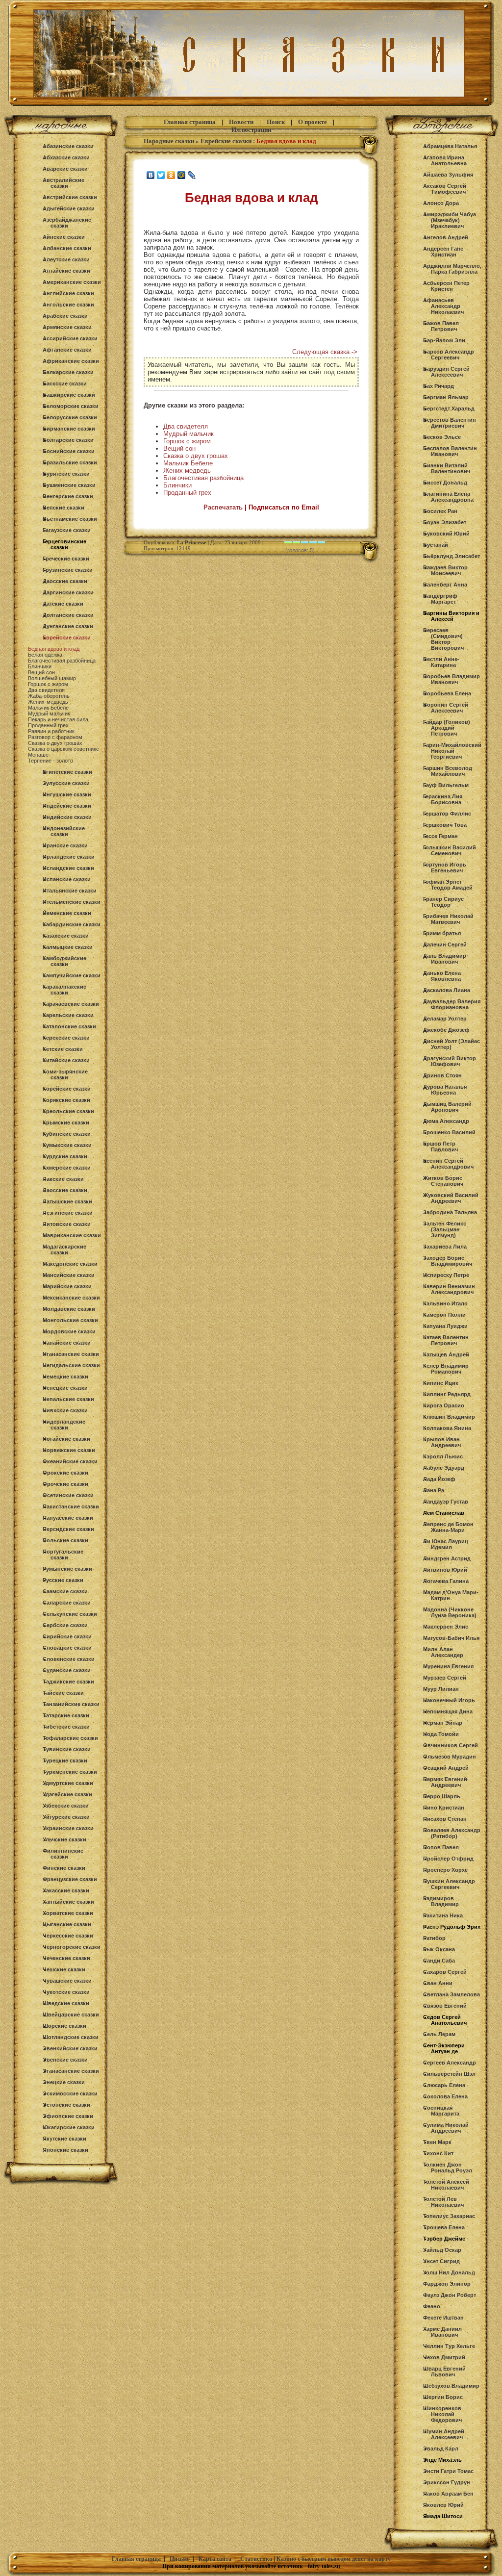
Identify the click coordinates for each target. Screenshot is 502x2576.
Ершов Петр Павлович (440, 1147)
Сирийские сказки (67, 1636)
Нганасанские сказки (71, 1354)
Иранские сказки (65, 845)
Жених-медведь (48, 702)
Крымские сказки (66, 1122)
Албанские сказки (67, 248)
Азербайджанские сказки (67, 223)
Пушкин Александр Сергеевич (449, 1884)
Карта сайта (215, 2559)
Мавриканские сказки (72, 1235)
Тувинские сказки (67, 1749)
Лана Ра (434, 1490)
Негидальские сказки (71, 1365)
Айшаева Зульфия (448, 175)
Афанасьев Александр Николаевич (443, 306)
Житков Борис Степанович (443, 1181)
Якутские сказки (64, 2139)
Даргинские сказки (68, 592)
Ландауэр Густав (446, 1502)
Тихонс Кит (438, 2153)
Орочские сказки (65, 1484)
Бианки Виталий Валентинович (447, 468)
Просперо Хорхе (445, 1870)
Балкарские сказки (68, 372)
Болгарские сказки (68, 440)
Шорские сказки (64, 2026)
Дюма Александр (446, 1121)
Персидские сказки (68, 1529)
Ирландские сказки (69, 857)
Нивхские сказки (65, 1410)
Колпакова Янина (447, 1428)
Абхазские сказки (66, 157)
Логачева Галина (446, 1581)
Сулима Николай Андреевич (446, 2128)
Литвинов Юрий (445, 1570)
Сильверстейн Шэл (449, 2074)
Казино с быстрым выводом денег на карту (334, 2559)
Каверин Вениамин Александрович (449, 1289)
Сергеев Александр (450, 2063)
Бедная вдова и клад (54, 649)
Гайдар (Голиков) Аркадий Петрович (447, 728)
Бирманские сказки (69, 429)
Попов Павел (441, 1847)
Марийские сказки (67, 1286)
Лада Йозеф (439, 1479)
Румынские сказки (67, 1569)
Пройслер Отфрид (448, 1859)
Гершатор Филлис (447, 814)
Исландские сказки (68, 868)
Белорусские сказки (70, 417)
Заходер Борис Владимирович (448, 1261)
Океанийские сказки (70, 1461)
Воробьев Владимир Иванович (452, 679)
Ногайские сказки (66, 1439)
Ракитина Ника (443, 1915)
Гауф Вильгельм (446, 785)
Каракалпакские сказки (64, 990)
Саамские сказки (65, 1591)
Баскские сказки (65, 383)
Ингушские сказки (67, 794)
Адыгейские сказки (69, 208)
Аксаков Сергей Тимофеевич (445, 189)
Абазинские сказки (68, 146)
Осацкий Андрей (446, 1768)
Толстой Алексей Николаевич (446, 2185)
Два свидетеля (46, 690)
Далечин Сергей (445, 944)
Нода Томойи (441, 1734)
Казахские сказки (66, 936)
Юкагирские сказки (69, 2127)
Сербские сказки (65, 1625)
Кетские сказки (63, 1049)
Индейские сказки (67, 806)
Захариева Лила (445, 1247)
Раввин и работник (51, 731)
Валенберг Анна (445, 585)
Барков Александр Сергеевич (449, 355)
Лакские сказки (63, 1179)
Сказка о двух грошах (55, 743)
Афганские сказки (67, 350)
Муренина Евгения (448, 1666)
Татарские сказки (66, 1715)
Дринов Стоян (442, 1075)
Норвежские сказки (69, 1450)
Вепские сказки (63, 508)
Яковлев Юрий (443, 2505)
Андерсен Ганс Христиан (443, 252)
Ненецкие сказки (65, 1388)
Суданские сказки (67, 1670)
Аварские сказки (65, 169)
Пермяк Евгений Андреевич (445, 1782)
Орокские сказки (65, 1473)
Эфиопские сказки (68, 2116)
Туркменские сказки (70, 1772)
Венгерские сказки (68, 496)
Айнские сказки (64, 237)
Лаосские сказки (65, 1190)
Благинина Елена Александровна (448, 497)
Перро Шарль (442, 1796)
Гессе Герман (440, 836)
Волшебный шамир (52, 678)
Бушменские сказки (69, 485)
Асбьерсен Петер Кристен (446, 286)
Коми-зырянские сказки (65, 1074)
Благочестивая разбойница (62, 661)
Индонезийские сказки (64, 831)
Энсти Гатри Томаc (448, 2471)
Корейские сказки (67, 1089)
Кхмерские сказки (67, 1168)
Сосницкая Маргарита (441, 2111)
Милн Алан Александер (443, 1652)
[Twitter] (161, 175)
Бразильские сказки (70, 462)
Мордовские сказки (69, 1331)
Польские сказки (65, 1540)
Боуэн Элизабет (445, 522)
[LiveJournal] (192, 175)
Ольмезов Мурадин (450, 1757)
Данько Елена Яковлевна (442, 976)
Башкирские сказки (69, 395)
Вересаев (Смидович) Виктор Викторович (443, 639)
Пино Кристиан (444, 1808)
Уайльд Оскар (442, 2250)
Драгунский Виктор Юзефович (450, 1061)
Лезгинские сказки (68, 1213)
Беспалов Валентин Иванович (450, 451)
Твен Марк (437, 2142)
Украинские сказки (68, 1828)
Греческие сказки (66, 559)
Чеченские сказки (66, 1958)
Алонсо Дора (441, 203)
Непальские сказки (68, 1399)
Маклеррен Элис (446, 1627)
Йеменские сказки (67, 913)
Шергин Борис (443, 2397)
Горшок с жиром (48, 684)
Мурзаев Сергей (445, 1678)
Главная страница (190, 122)
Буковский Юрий (446, 534)
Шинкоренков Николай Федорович (442, 2414)
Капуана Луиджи (445, 1326)
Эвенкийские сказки (70, 2048)
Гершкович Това (445, 825)
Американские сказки (72, 282)
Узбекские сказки (66, 1806)
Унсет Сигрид (441, 2261)
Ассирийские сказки (70, 338)
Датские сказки (63, 604)
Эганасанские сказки (71, 2071)
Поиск (276, 122)
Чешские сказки (64, 1969)
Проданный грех (48, 725)
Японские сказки (65, 2150)
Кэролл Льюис (443, 1456)
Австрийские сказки (70, 197)
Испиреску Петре (446, 1275)
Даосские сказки (65, 581)
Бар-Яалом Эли (444, 340)
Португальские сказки (63, 1555)
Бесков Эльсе (442, 437)
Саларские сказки (67, 1603)
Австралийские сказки (63, 183)
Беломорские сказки (71, 406)
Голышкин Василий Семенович (450, 850)
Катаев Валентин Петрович (446, 1340)
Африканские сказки (71, 361)
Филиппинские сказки (63, 1854)
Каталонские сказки (69, 1026)
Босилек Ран (440, 511)
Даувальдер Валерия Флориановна (452, 1004)
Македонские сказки (70, 1264)
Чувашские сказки (67, 1981)
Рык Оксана (439, 1949)
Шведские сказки (66, 2003)
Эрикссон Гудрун (447, 2482)
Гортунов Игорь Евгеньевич (445, 867)
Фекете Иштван (443, 2318)
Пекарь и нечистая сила (58, 719)
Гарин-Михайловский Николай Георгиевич (452, 751)
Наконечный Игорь (449, 1700)
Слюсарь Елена (444, 2085)
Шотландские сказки (71, 2037)
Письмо (180, 2559)
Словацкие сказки (67, 1648)
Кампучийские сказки (72, 975)
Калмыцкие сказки (68, 947)
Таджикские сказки (68, 1682)
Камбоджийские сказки (64, 961)
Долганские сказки (68, 615)
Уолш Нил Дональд (449, 2272)
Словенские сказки (69, 1659)
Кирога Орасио (444, 1405)
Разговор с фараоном (55, 737)
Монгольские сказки (70, 1320)
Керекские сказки (66, 1038)
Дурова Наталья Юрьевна (445, 1090)
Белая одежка (45, 655)
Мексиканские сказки (71, 1298)
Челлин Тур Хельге (449, 2346)
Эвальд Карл (441, 2448)
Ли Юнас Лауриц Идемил (446, 1544)
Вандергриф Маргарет (440, 599)
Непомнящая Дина (448, 1711)
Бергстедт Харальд (449, 408)
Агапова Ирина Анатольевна (445, 160)
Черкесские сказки (68, 1936)
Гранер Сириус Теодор (443, 902)
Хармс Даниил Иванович (442, 2332)
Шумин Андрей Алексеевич (444, 2434)
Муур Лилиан (441, 1689)
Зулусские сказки (66, 783)
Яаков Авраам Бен (448, 2494)
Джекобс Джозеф (446, 1030)
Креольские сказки (68, 1111)
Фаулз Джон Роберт (450, 2295)
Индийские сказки (67, 817)
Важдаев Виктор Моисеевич (445, 570)
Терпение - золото (50, 761)
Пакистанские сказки (71, 1506)
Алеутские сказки (66, 259)
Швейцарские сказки (71, 2015)
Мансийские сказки (69, 1275)
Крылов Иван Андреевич (442, 1442)
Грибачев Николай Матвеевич (448, 919)
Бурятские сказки (66, 474)
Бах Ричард (439, 386)
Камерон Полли (444, 1315)
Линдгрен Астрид (447, 1558)
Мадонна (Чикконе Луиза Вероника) (450, 1612)
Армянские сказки (67, 327)
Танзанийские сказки (71, 1704)
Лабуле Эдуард (444, 1468)
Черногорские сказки (72, 1947)
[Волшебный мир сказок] (251, 106)
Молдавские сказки (69, 1309)
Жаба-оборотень (49, 696)
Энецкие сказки (64, 2082)
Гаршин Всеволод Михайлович (448, 771)
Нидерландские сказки (64, 1425)
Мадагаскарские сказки (64, 1250)
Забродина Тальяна (450, 1212)
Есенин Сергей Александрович (448, 1164)
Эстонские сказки (66, 2105)
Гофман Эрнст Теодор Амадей (448, 885)
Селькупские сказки (70, 1614)
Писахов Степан (445, 1819)
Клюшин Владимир (449, 1417)
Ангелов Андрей (446, 237)
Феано (432, 2306)
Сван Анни (438, 1983)
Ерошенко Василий (449, 1132)
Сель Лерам (439, 2034)
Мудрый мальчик (49, 714)
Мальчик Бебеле (48, 708)
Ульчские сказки (64, 1839)
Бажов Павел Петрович (441, 326)
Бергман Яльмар (446, 397)
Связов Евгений (445, 2006)
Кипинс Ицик (441, 1383)
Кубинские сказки (67, 1134)
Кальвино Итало (445, 1303)
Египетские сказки (67, 772)
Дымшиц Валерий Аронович (447, 1107)
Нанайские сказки (67, 1343)
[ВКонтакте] (151, 175)
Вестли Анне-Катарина (441, 662)
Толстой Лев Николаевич (443, 2202)
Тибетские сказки (66, 1727)
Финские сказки (64, 1868)
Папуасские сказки (68, 1518)
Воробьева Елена (447, 693)
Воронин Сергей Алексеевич (446, 708)
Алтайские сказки (66, 271)
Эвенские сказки (65, 2060)
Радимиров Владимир (441, 1901)
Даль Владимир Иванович (445, 959)
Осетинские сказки (68, 1495)
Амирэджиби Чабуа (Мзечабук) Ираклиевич (450, 220)
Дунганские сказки (68, 626)
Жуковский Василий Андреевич (451, 1198)
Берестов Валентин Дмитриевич (450, 423)
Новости (241, 122)
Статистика (256, 2559)
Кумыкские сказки (67, 1145)
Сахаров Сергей (445, 1972)
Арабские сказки (65, 316)
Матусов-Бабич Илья (451, 1638)
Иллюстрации (251, 130)
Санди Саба (439, 1961)
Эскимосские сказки (70, 2093)
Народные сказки (169, 141)
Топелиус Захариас (449, 2216)
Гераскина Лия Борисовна (443, 799)
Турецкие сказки (65, 1760)
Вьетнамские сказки (70, 519)
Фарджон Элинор (447, 2284)
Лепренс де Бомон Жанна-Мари (448, 1527)
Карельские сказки (68, 1015)
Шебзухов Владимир (451, 2386)
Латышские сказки (67, 1201)
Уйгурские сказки (66, 1817)
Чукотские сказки (66, 1992)
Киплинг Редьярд (447, 1394)
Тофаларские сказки (70, 1738)
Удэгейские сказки (67, 1794)
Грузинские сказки (68, 570)
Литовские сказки (67, 1224)
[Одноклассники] (171, 175)
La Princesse (192, 542)
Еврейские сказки (67, 638)
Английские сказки (68, 293)
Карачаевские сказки (71, 1004)
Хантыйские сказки (68, 1902)
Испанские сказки (67, 879)
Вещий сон (41, 672)
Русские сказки (63, 1580)
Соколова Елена (445, 2096)
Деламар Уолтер (445, 1019)
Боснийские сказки (69, 451)
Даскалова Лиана (447, 990)
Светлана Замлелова (452, 1994)
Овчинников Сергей (451, 1745)
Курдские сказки (65, 1156)
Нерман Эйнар (443, 1723)
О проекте (313, 122)
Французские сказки (70, 1879)
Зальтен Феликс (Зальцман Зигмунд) (445, 1229)
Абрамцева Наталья (450, 146)
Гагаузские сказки (67, 530)
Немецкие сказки (65, 1377)
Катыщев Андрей (446, 1354)
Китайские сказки (66, 1060)
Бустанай (436, 545)
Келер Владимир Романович (446, 1369)
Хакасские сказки (66, 1890)
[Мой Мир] (182, 175)
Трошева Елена (444, 2227)
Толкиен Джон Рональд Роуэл (448, 2168)
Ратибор (434, 1938)
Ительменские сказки (72, 902)
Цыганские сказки (67, 1924)
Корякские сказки (66, 1100)
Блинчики (40, 666)
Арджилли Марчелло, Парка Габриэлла (452, 269)
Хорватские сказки (68, 1913)
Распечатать (223, 507)
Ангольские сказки (68, 305)
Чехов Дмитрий (444, 2357)
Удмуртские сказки (68, 1783)
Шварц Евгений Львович (444, 2372)
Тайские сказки (63, 1693)
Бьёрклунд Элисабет (452, 556)
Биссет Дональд (445, 483)
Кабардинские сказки (72, 924)
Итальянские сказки (70, 891)
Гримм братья (442, 933)
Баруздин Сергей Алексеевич (446, 372)
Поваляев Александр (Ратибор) (452, 1833)
